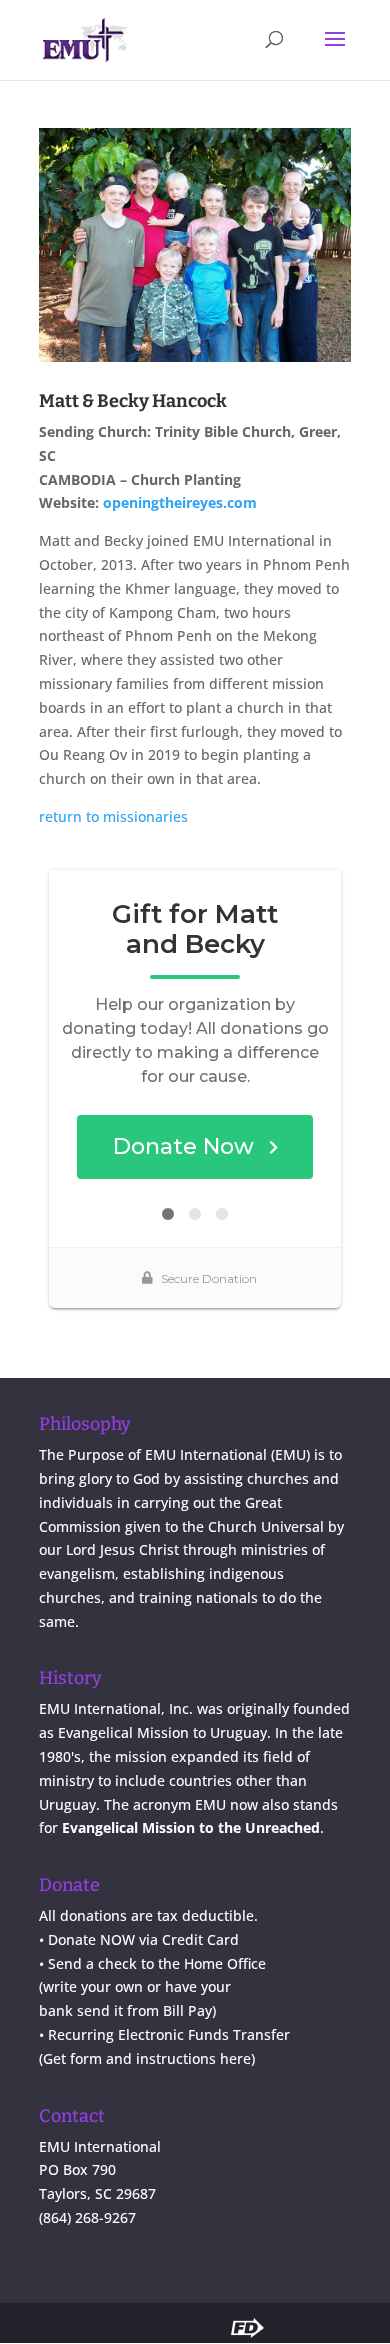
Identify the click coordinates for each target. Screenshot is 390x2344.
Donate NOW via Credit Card (143, 1939)
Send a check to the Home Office (157, 1963)
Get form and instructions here (147, 2058)
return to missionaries (113, 816)
